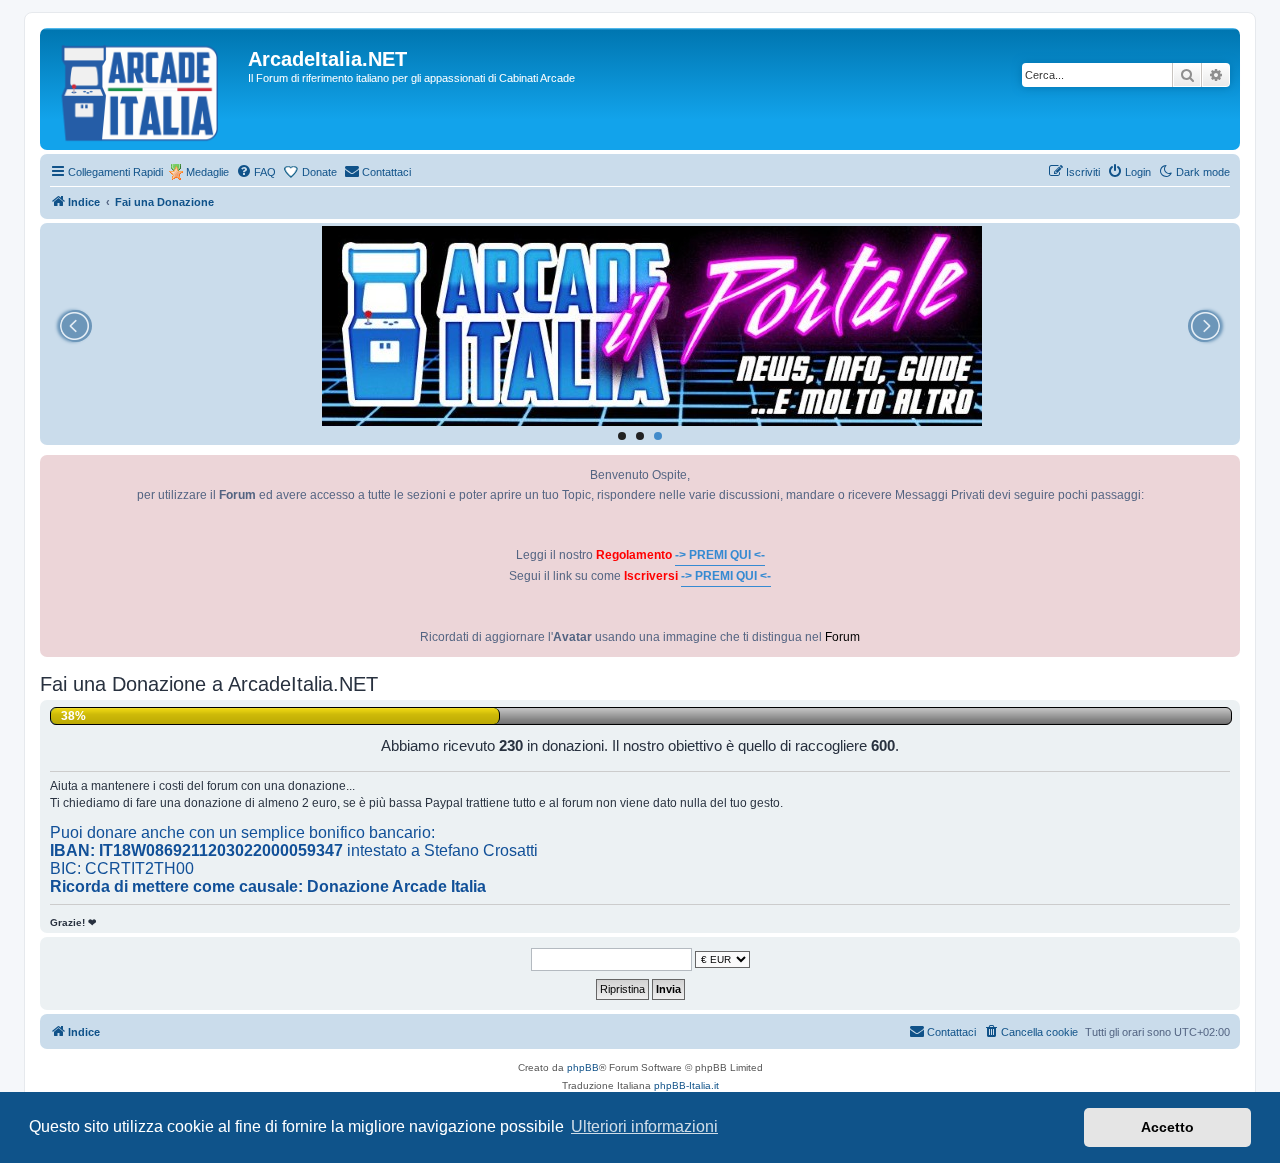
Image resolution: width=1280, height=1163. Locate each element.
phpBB (583, 1067)
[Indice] (146, 89)
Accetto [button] (1167, 1127)
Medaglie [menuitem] (207, 172)
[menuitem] (256, 172)
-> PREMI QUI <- (720, 555)
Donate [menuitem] (319, 172)
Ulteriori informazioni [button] (644, 1126)
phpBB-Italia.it (686, 1085)
